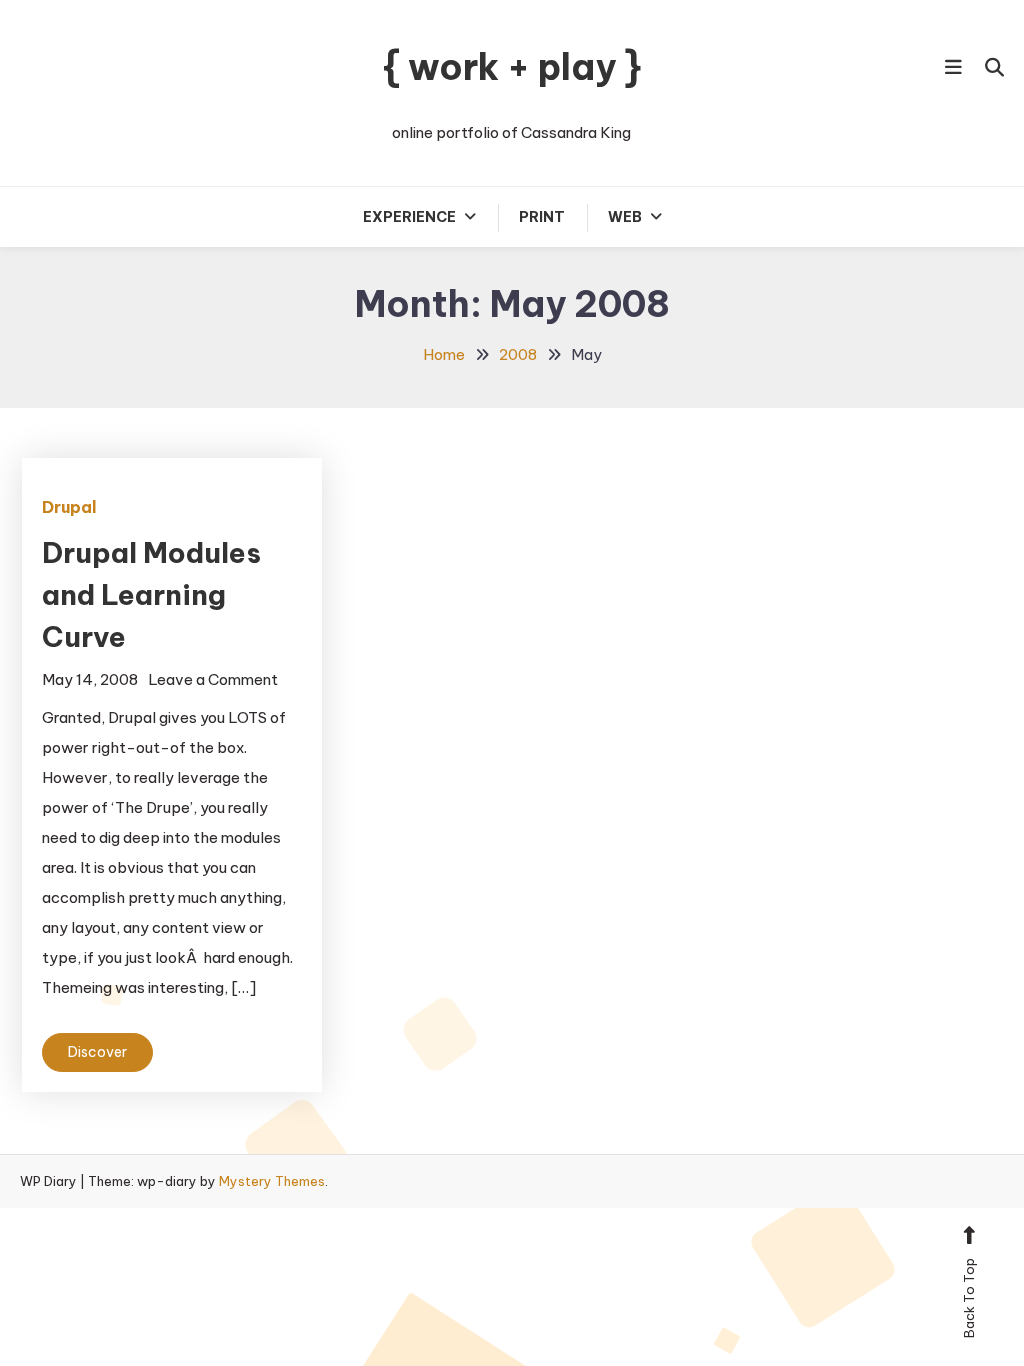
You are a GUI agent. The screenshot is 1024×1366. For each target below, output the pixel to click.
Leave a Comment (213, 679)
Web (625, 217)
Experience (409, 217)
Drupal (69, 507)
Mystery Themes (272, 1181)
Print (542, 217)
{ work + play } (512, 67)
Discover (97, 1052)
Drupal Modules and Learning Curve (151, 594)
